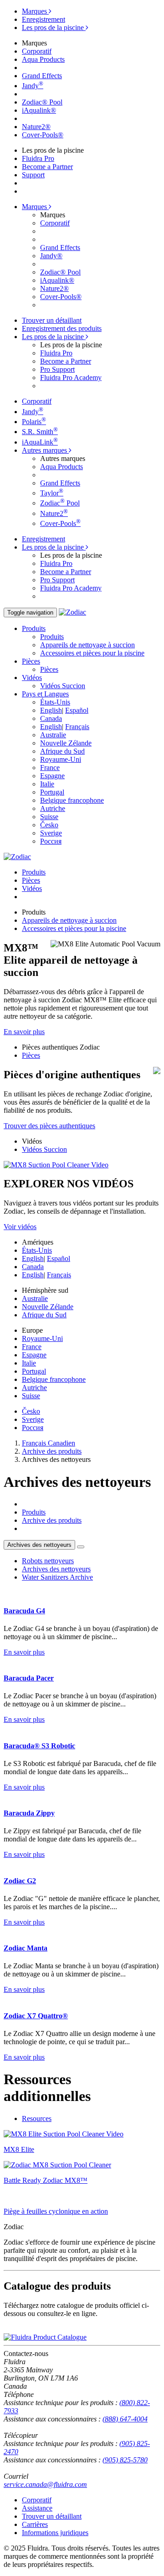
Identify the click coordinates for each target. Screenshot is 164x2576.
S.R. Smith (40, 432)
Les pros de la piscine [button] (54, 337)
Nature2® (36, 127)
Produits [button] (34, 628)
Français (77, 727)
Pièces (49, 669)
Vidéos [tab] (32, 888)
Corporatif (37, 51)
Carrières (35, 2524)
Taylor (52, 493)
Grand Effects (42, 76)
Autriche (53, 808)
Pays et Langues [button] (45, 694)
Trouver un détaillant (52, 320)
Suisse (49, 817)
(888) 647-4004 (125, 2419)
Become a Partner (47, 167)
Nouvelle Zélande (66, 743)
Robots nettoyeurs (48, 1561)
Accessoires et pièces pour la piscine (92, 653)
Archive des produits (52, 1451)
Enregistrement (44, 19)
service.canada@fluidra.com (45, 2484)
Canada (51, 718)
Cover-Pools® (43, 135)
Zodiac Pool (60, 503)
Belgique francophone (72, 800)
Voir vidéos (20, 1227)
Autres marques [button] (45, 450)
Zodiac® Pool (42, 102)
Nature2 (54, 513)
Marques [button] (35, 207)
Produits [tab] (34, 872)
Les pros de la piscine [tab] (54, 28)
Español (77, 710)
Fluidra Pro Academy (71, 378)
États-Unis (55, 702)
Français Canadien (49, 1443)
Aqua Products (43, 59)
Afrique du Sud (62, 751)
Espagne (52, 776)
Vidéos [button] (32, 678)
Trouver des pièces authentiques (49, 1126)
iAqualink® (39, 110)
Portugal (52, 792)
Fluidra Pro (38, 158)
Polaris (34, 422)
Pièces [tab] (31, 880)
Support (33, 175)
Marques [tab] (35, 11)
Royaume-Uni (61, 759)
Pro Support (57, 369)
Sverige (51, 833)
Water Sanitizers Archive (57, 1577)
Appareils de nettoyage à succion (87, 645)
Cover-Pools (60, 523)
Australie (53, 735)
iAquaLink (40, 442)
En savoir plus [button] (24, 1032)
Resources (37, 2118)
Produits (52, 637)
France (50, 768)
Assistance (37, 2508)
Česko (49, 825)
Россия (51, 841)
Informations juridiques (55, 2533)
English (51, 710)
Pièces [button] (31, 661)
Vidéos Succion (63, 686)
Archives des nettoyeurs (39, 1545)
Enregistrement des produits (62, 328)
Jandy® (51, 256)
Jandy (33, 86)
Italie (47, 784)
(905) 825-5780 (125, 2460)
